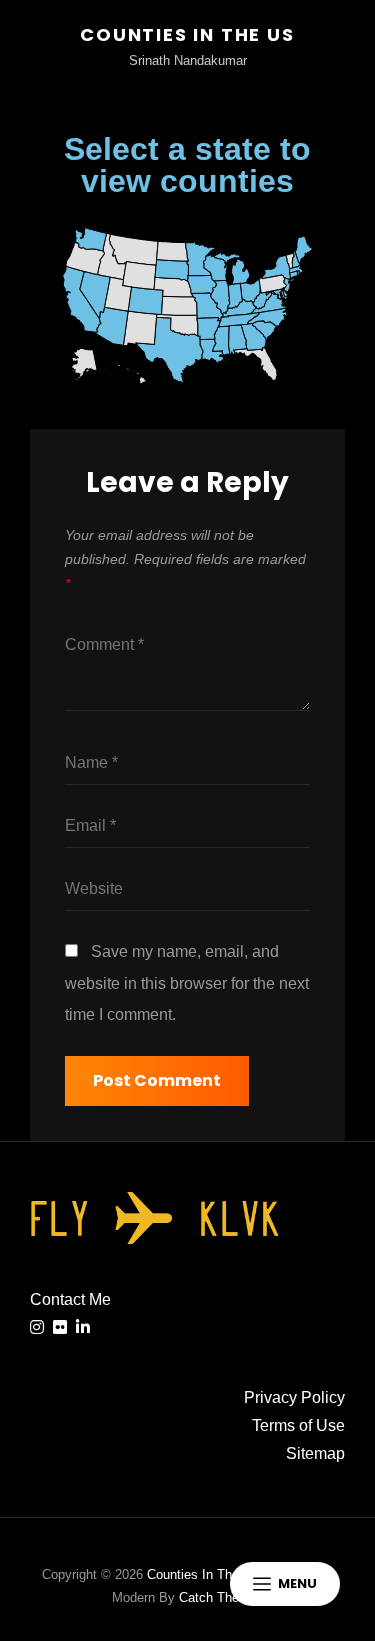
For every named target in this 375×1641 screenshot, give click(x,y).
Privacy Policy (294, 1397)
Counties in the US (187, 34)
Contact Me (70, 1299)
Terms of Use (298, 1425)
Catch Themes (221, 1597)
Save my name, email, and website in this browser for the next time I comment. (187, 983)
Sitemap (315, 1453)
